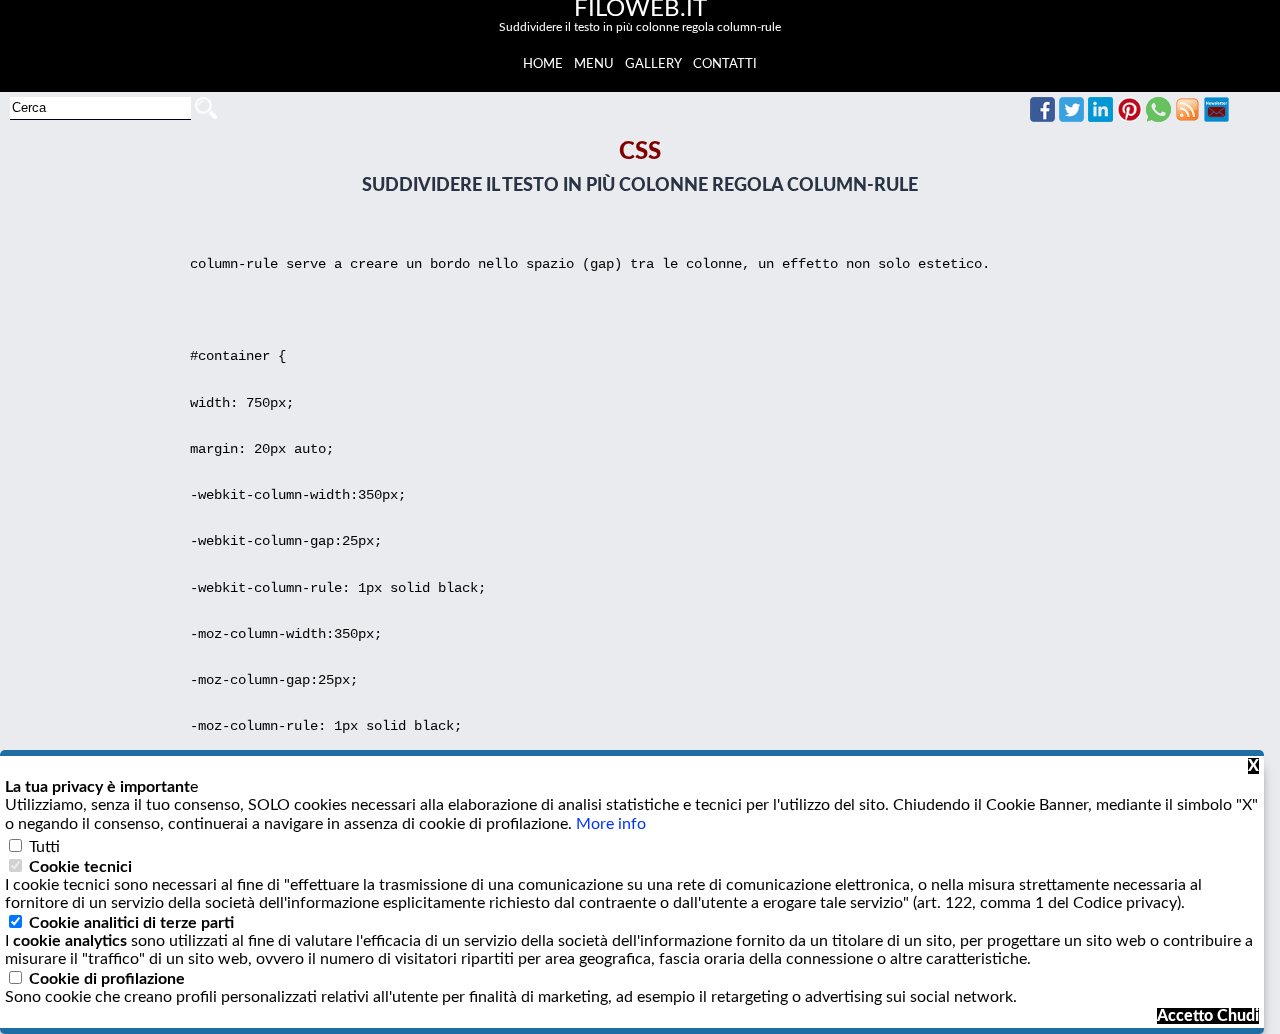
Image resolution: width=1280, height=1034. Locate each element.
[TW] (1071, 117)
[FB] (1042, 117)
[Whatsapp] (1158, 117)
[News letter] (1216, 117)
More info (611, 824)
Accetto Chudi (1208, 1016)
